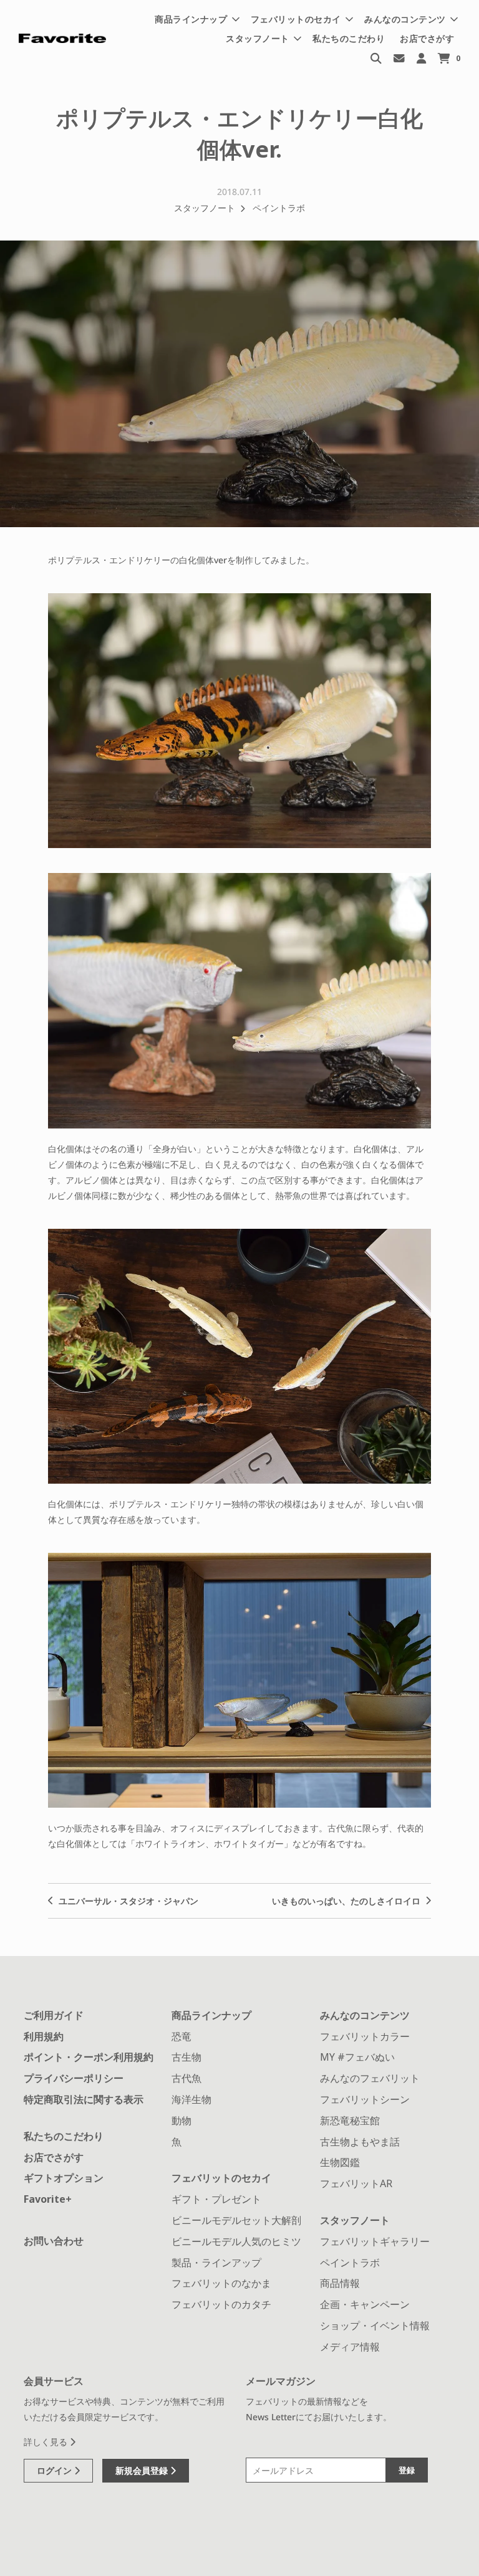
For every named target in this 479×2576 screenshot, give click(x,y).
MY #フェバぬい (357, 2057)
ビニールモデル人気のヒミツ (236, 2241)
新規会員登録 (143, 2470)
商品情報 (340, 2283)
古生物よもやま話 (360, 2142)
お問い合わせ (54, 2241)
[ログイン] (421, 58)
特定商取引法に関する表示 (84, 2099)
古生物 (186, 2057)
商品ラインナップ (211, 2015)
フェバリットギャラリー (375, 2241)
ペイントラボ (279, 208)
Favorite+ (48, 2199)
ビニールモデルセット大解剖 (236, 2220)
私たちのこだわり (349, 38)
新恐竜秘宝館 (350, 2120)
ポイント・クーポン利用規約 (89, 2057)
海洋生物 (191, 2099)
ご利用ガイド (54, 2015)
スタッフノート (205, 208)
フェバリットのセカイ (221, 2178)
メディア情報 (350, 2347)
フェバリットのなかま (221, 2283)
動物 (181, 2120)
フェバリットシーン (365, 2099)
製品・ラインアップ (216, 2263)
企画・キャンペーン (365, 2304)
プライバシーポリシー (74, 2078)
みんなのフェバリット (370, 2078)
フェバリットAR (356, 2183)
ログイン (56, 2470)
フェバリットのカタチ (221, 2304)
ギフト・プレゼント (216, 2199)
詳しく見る (47, 2442)
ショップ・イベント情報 (375, 2326)
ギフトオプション (64, 2178)
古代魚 (186, 2078)
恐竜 (181, 2036)
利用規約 (44, 2036)
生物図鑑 (340, 2162)
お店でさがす (427, 38)
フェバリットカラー (365, 2036)
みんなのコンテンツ (365, 2015)
